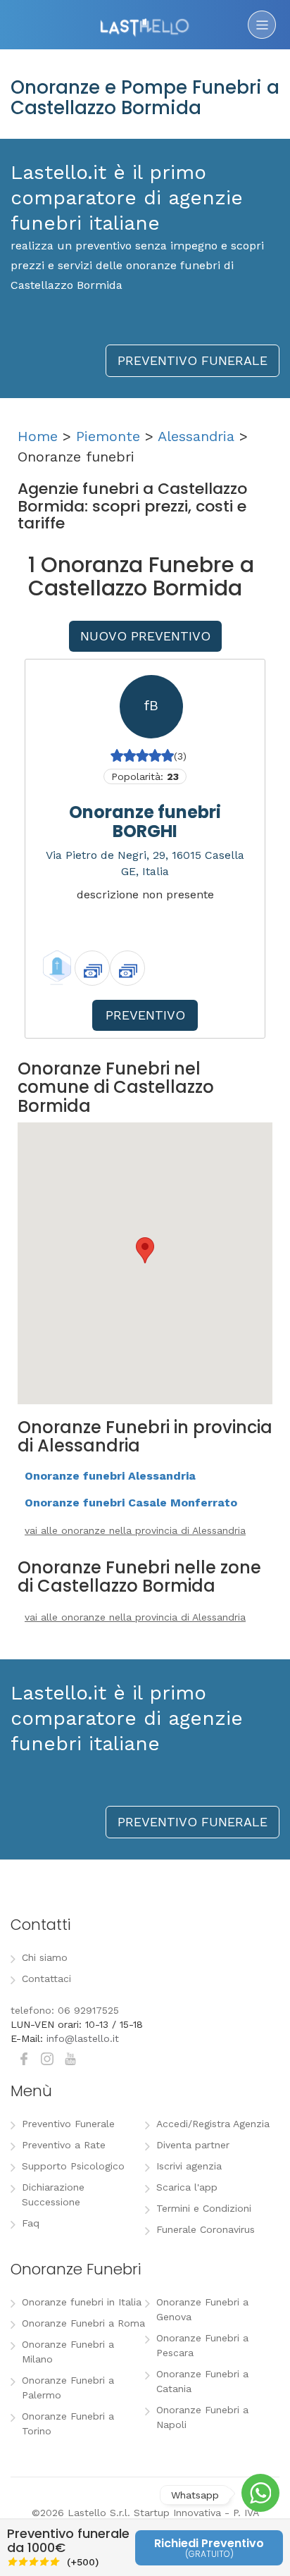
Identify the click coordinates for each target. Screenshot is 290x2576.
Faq (31, 2223)
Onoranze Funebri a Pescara (202, 2345)
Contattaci (46, 1979)
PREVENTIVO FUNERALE (193, 360)
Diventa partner (193, 2145)
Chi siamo (45, 1957)
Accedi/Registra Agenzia (213, 2124)
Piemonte (108, 436)
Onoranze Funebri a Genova (202, 2309)
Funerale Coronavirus (206, 2229)
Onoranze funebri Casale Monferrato (131, 1503)
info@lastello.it (83, 2038)
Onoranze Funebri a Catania (202, 2381)
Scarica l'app (187, 2187)
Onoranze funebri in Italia (82, 2302)
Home (38, 436)
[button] (145, 1250)
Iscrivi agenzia (189, 2166)
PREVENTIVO (145, 1015)
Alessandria (196, 436)
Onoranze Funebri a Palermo (68, 2388)
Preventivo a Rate (64, 2145)
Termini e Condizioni (204, 2208)
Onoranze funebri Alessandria (110, 1476)
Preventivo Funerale (68, 2124)
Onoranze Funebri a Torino (68, 2423)
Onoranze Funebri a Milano (68, 2352)
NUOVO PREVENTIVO (145, 636)
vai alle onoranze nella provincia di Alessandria (135, 1530)
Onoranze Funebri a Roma (83, 2323)
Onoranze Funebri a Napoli (202, 2417)
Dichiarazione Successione (53, 2194)
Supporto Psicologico (73, 2166)
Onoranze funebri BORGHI (145, 821)
